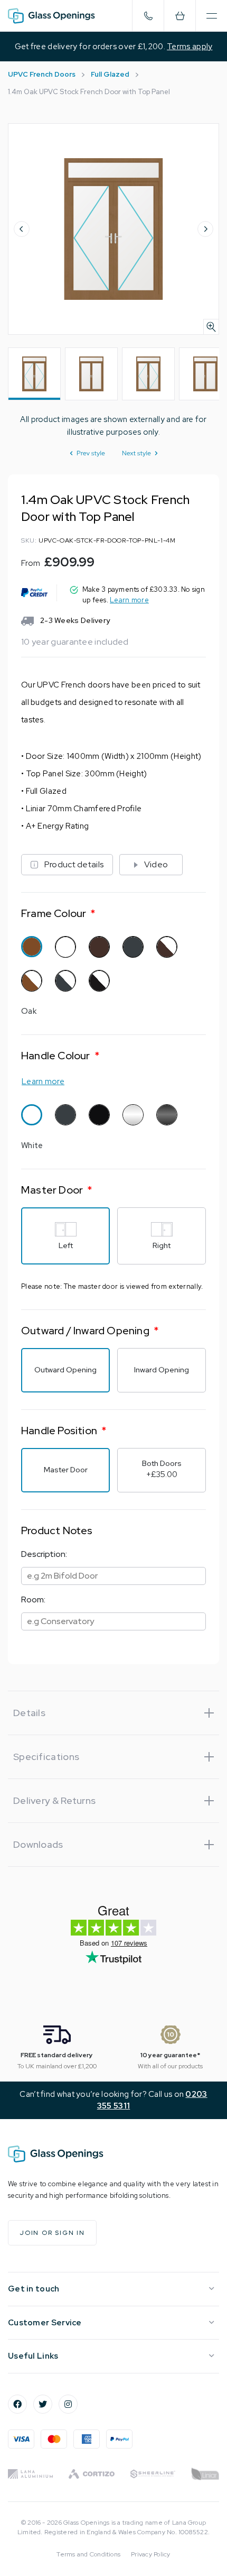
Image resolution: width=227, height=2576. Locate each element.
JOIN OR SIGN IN (52, 2233)
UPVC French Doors (42, 74)
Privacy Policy (150, 2554)
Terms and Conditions (88, 2554)
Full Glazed (110, 74)
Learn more (129, 600)
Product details (74, 864)
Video (156, 864)
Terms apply (190, 47)
